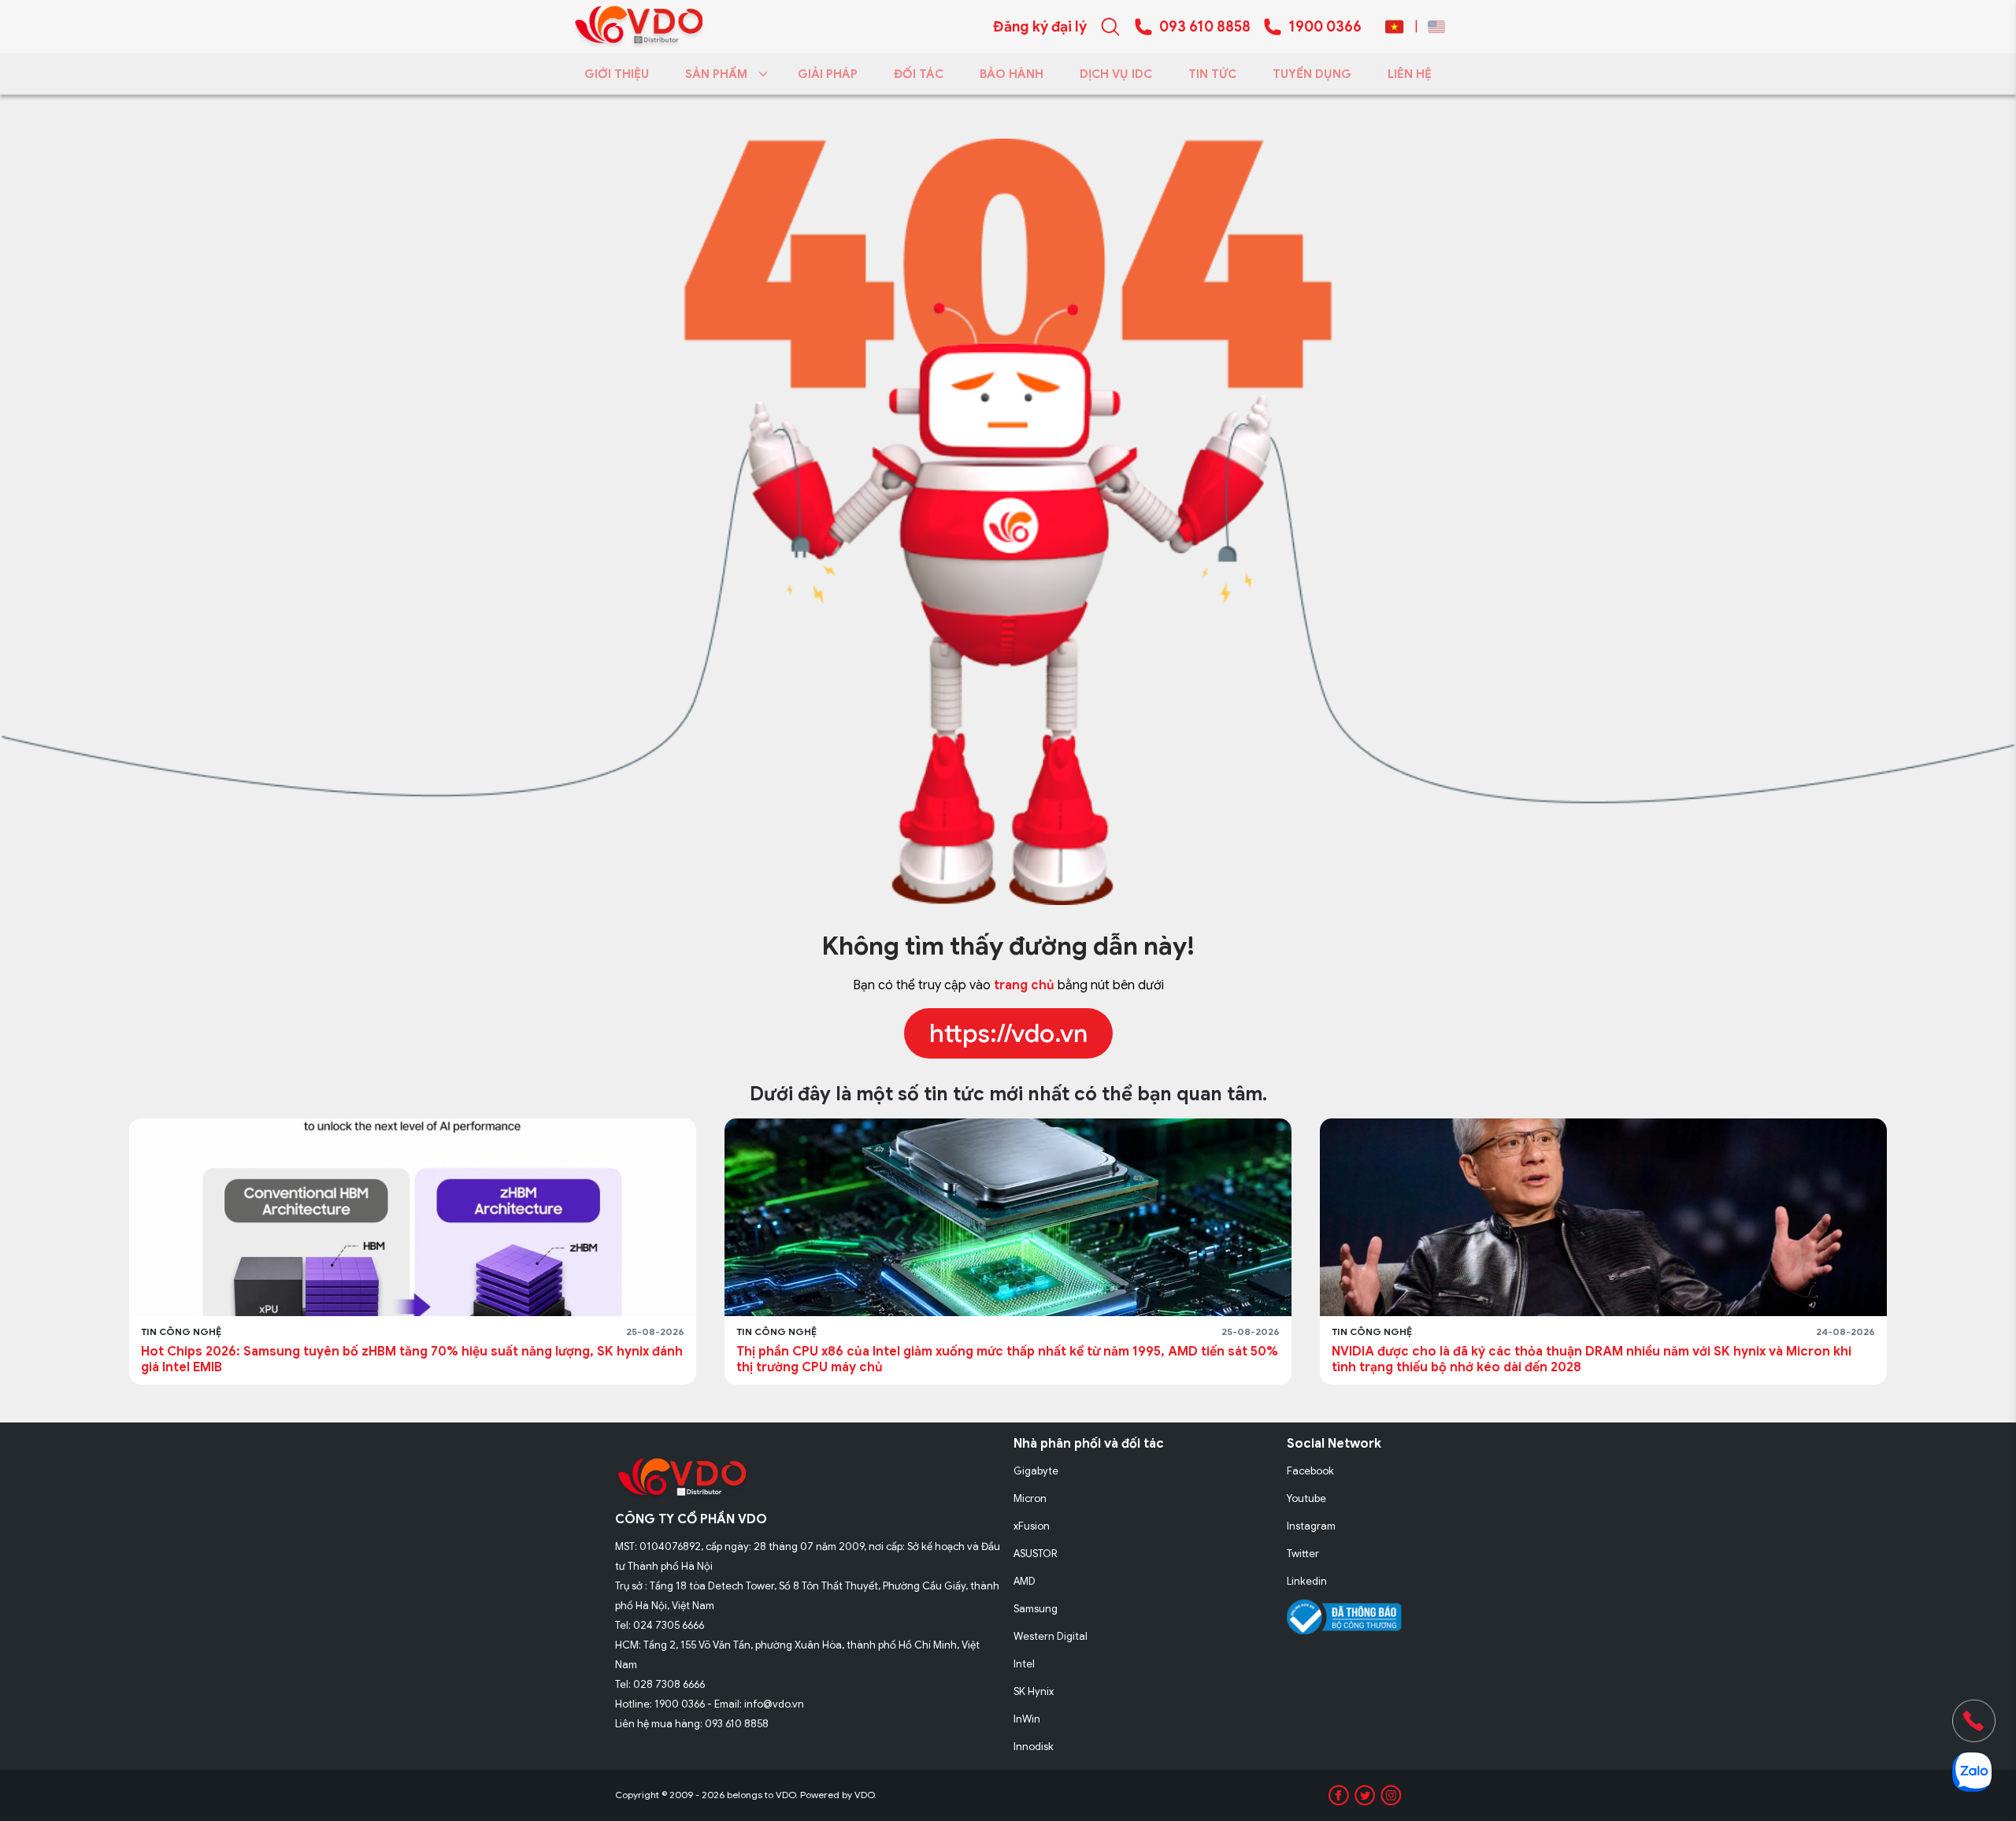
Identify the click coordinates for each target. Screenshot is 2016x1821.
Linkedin (1307, 1581)
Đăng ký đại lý (1040, 27)
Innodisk (1034, 1747)
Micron (1030, 1498)
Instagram (1311, 1526)
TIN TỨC (1212, 74)
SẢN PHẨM (716, 74)
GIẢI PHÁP (828, 74)
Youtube (1306, 1498)
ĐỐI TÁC (919, 74)
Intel (1024, 1664)
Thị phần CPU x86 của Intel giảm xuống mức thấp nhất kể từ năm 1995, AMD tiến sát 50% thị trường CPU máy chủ (412, 1359)
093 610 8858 (1205, 27)
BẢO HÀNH (1012, 74)
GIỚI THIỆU (617, 74)
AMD (1025, 1581)
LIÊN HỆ (1410, 74)
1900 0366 (1325, 27)
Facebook (1310, 1471)
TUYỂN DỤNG (1312, 74)
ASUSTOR (1036, 1554)
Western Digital (1051, 1636)
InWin (1027, 1719)
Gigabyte (1036, 1471)
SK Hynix (1034, 1691)
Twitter (1303, 1554)
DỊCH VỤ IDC (1116, 74)
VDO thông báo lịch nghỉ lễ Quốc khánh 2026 (1471, 1352)
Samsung (1036, 1609)
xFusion (1032, 1526)
